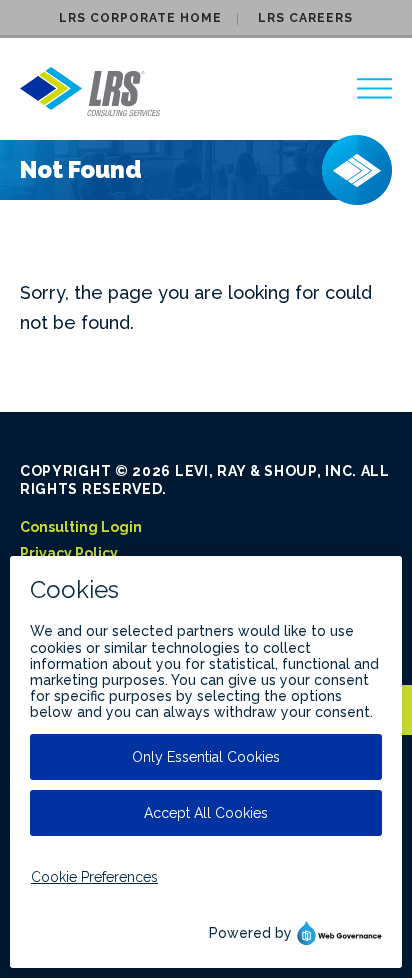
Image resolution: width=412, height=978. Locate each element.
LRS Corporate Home (140, 18)
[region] (374, 88)
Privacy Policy (69, 553)
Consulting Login (81, 527)
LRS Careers (305, 18)
